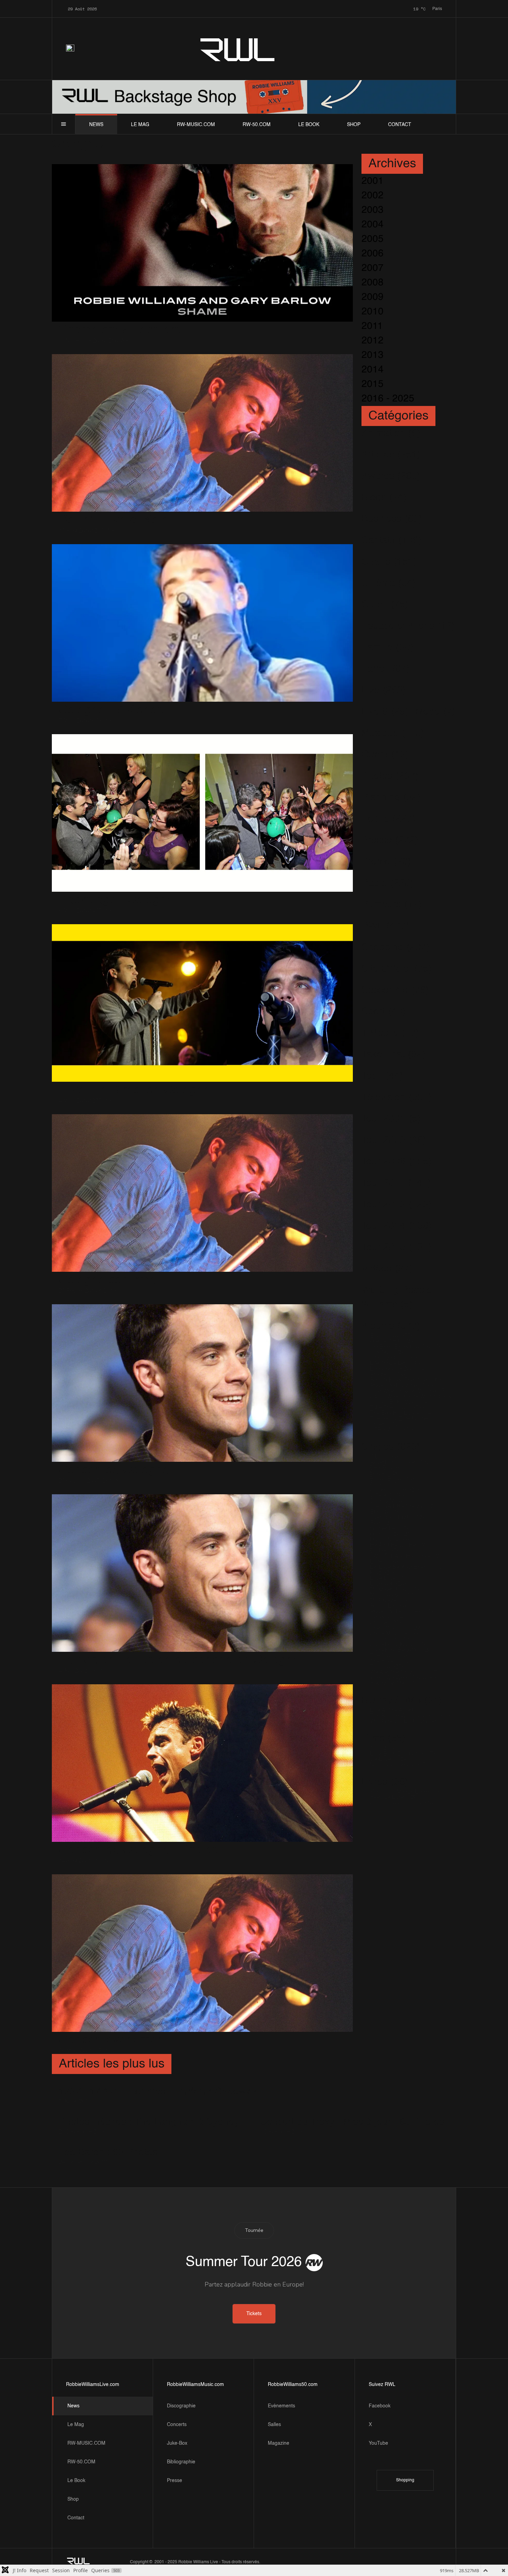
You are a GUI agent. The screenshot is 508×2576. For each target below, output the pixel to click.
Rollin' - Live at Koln (114, 520)
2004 (373, 225)
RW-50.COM (257, 125)
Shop (354, 125)
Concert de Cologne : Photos (139, 1850)
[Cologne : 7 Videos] (202, 623)
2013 (373, 355)
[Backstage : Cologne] (202, 813)
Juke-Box (177, 2443)
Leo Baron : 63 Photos (108, 2152)
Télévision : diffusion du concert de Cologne (179, 1660)
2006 (373, 254)
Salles (274, 2425)
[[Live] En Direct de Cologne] (202, 1003)
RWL (238, 49)
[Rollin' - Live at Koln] (202, 433)
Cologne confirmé (107, 1280)
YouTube (378, 2443)
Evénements (281, 2406)
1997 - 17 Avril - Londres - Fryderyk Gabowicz (158, 2092)
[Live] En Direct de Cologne (134, 1090)
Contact (400, 125)
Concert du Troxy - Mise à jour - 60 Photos (352, 2122)
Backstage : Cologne (116, 900)
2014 (373, 370)
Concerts (177, 2425)
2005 (373, 239)
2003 (373, 210)
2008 (373, 283)
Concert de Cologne (114, 1470)
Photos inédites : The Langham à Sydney (149, 2122)
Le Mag (140, 125)
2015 (373, 384)
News (96, 125)
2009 (373, 297)
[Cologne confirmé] (202, 1193)
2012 (373, 341)
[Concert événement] (202, 1953)
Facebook (380, 2406)
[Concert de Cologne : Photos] (202, 1763)
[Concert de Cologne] (202, 1383)
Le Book (309, 125)
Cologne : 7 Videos (111, 710)
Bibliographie (181, 2462)
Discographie (181, 2406)
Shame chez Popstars (120, 330)
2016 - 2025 (388, 399)
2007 (373, 268)
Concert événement (113, 2040)
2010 (373, 312)
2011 (372, 326)
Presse (175, 2481)
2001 (373, 181)
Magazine (279, 2443)
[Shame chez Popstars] (202, 243)
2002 (373, 196)
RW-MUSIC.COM (196, 125)
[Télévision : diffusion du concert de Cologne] (202, 1573)
